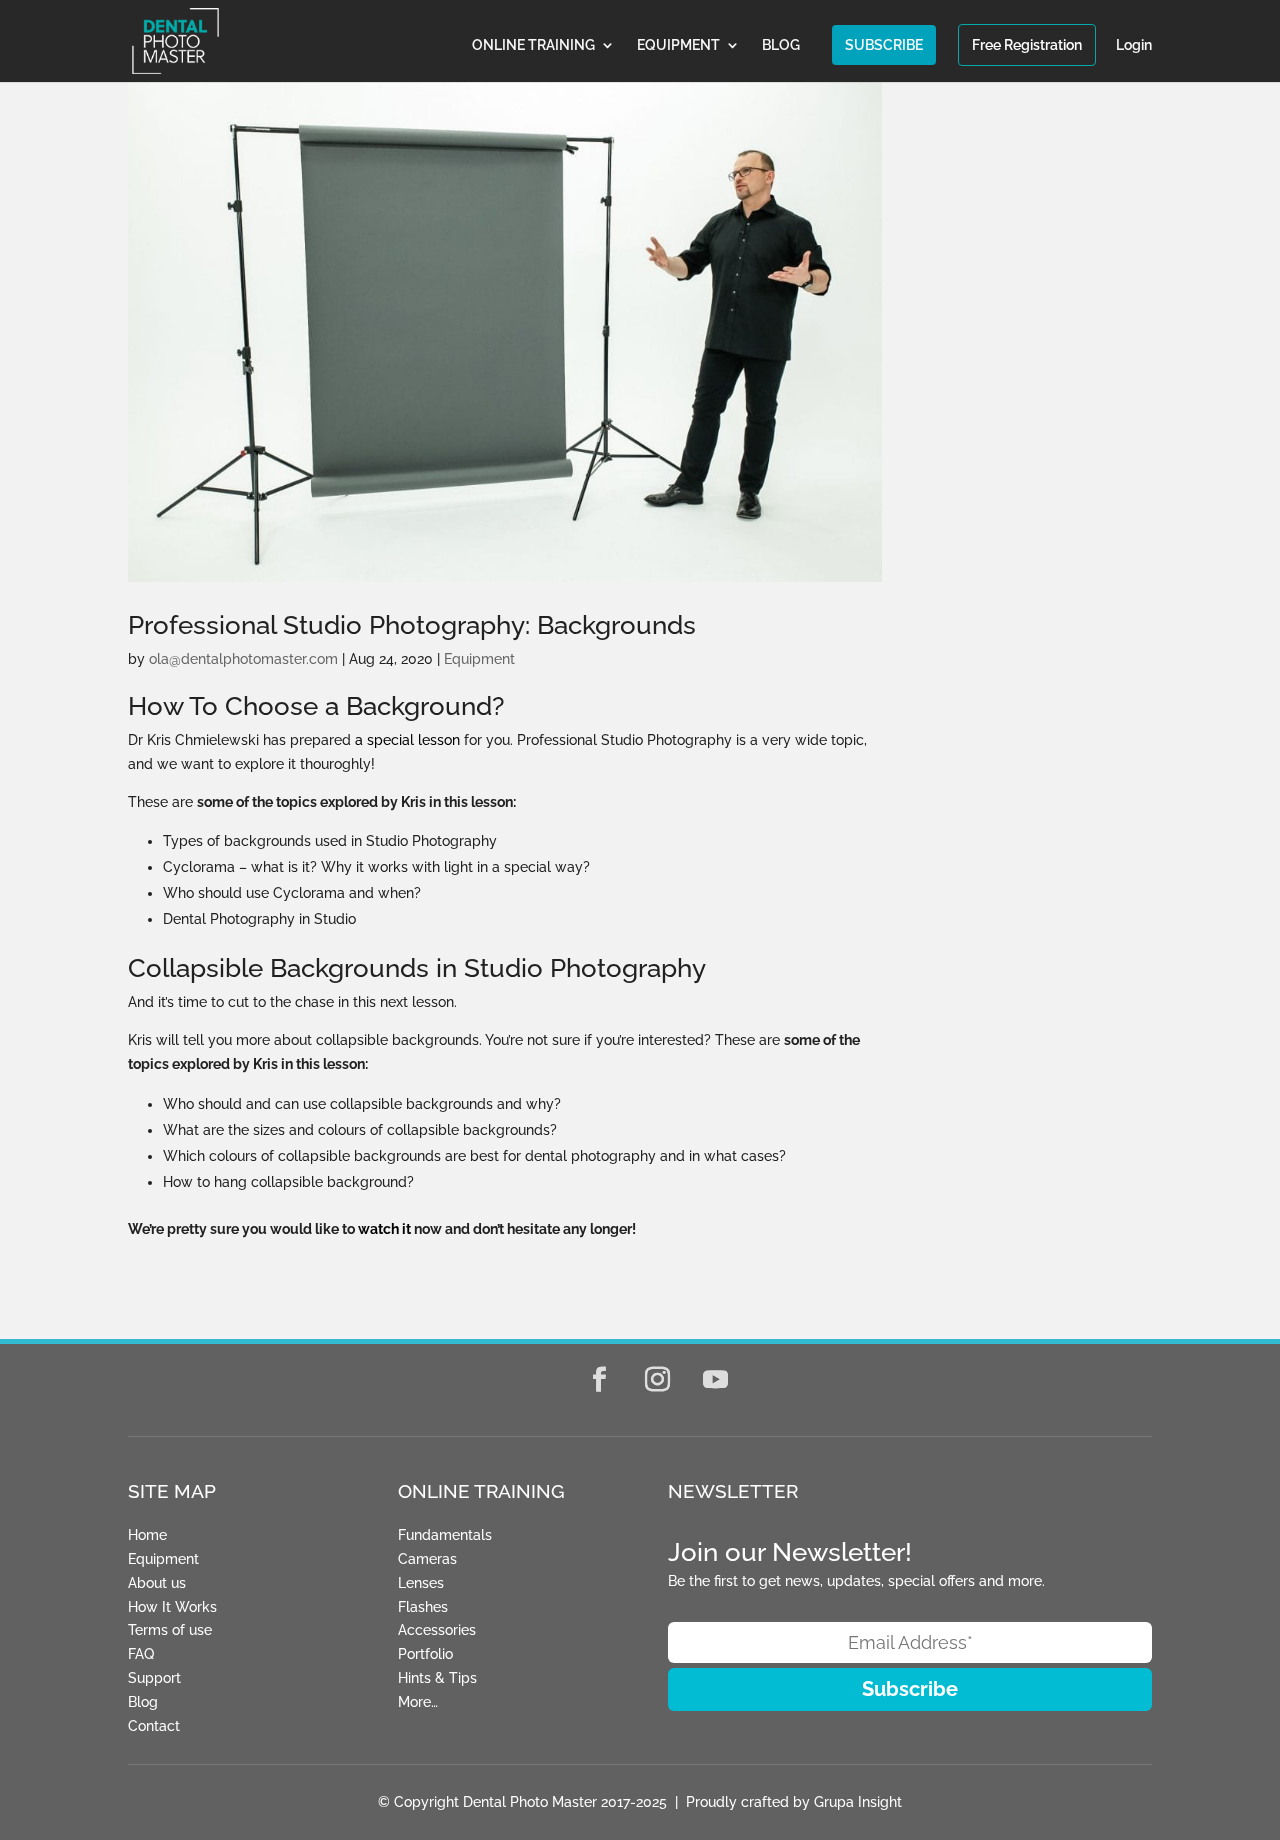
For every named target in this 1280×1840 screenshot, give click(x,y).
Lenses (421, 1583)
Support (154, 1678)
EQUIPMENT (678, 45)
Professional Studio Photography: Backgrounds (412, 625)
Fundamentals (445, 1535)
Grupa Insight (858, 1802)
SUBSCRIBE (884, 45)
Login (1134, 45)
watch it (384, 1229)
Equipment (479, 659)
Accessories (437, 1630)
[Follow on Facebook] (600, 1380)
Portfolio (425, 1654)
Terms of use (170, 1630)
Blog (143, 1702)
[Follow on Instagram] (658, 1380)
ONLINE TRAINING (533, 45)
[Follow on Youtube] (716, 1380)
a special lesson (407, 740)
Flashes (423, 1607)
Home (147, 1535)
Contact (154, 1726)
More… (418, 1702)
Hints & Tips (437, 1678)
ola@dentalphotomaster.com (243, 659)
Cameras (427, 1559)
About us (157, 1583)
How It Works (172, 1607)
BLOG (781, 45)
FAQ (141, 1654)
